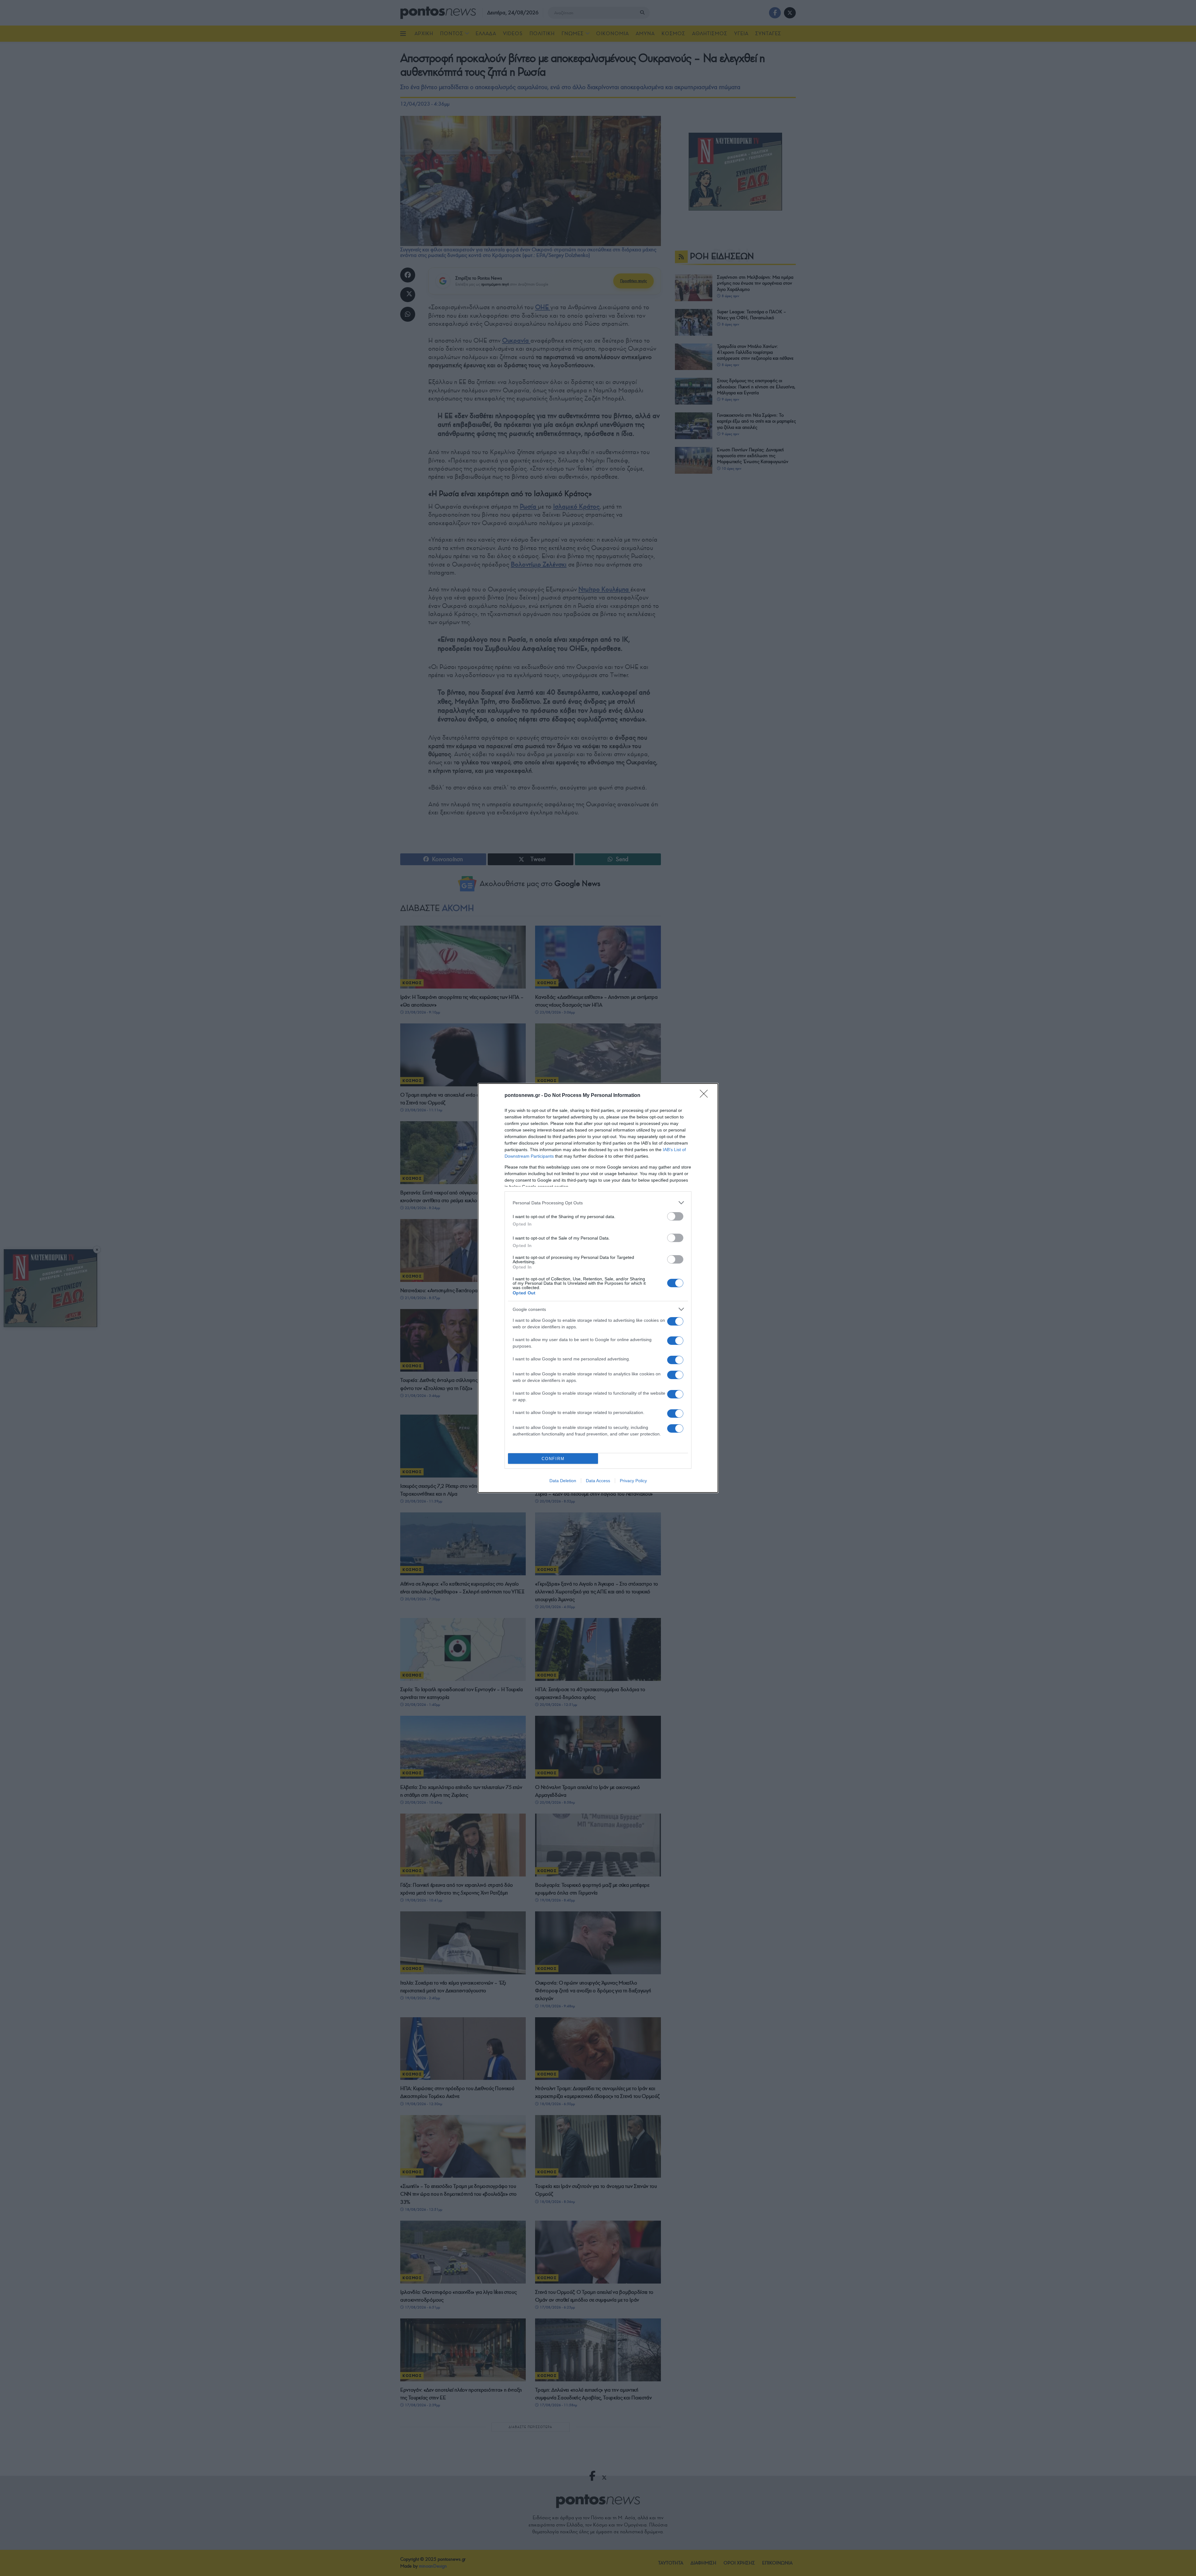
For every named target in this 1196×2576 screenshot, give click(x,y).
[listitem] (598, 1203)
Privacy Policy (633, 1481)
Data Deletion (563, 1481)
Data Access (598, 1481)
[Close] (706, 1096)
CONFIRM (553, 1459)
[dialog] (598, 1288)
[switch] (675, 1216)
